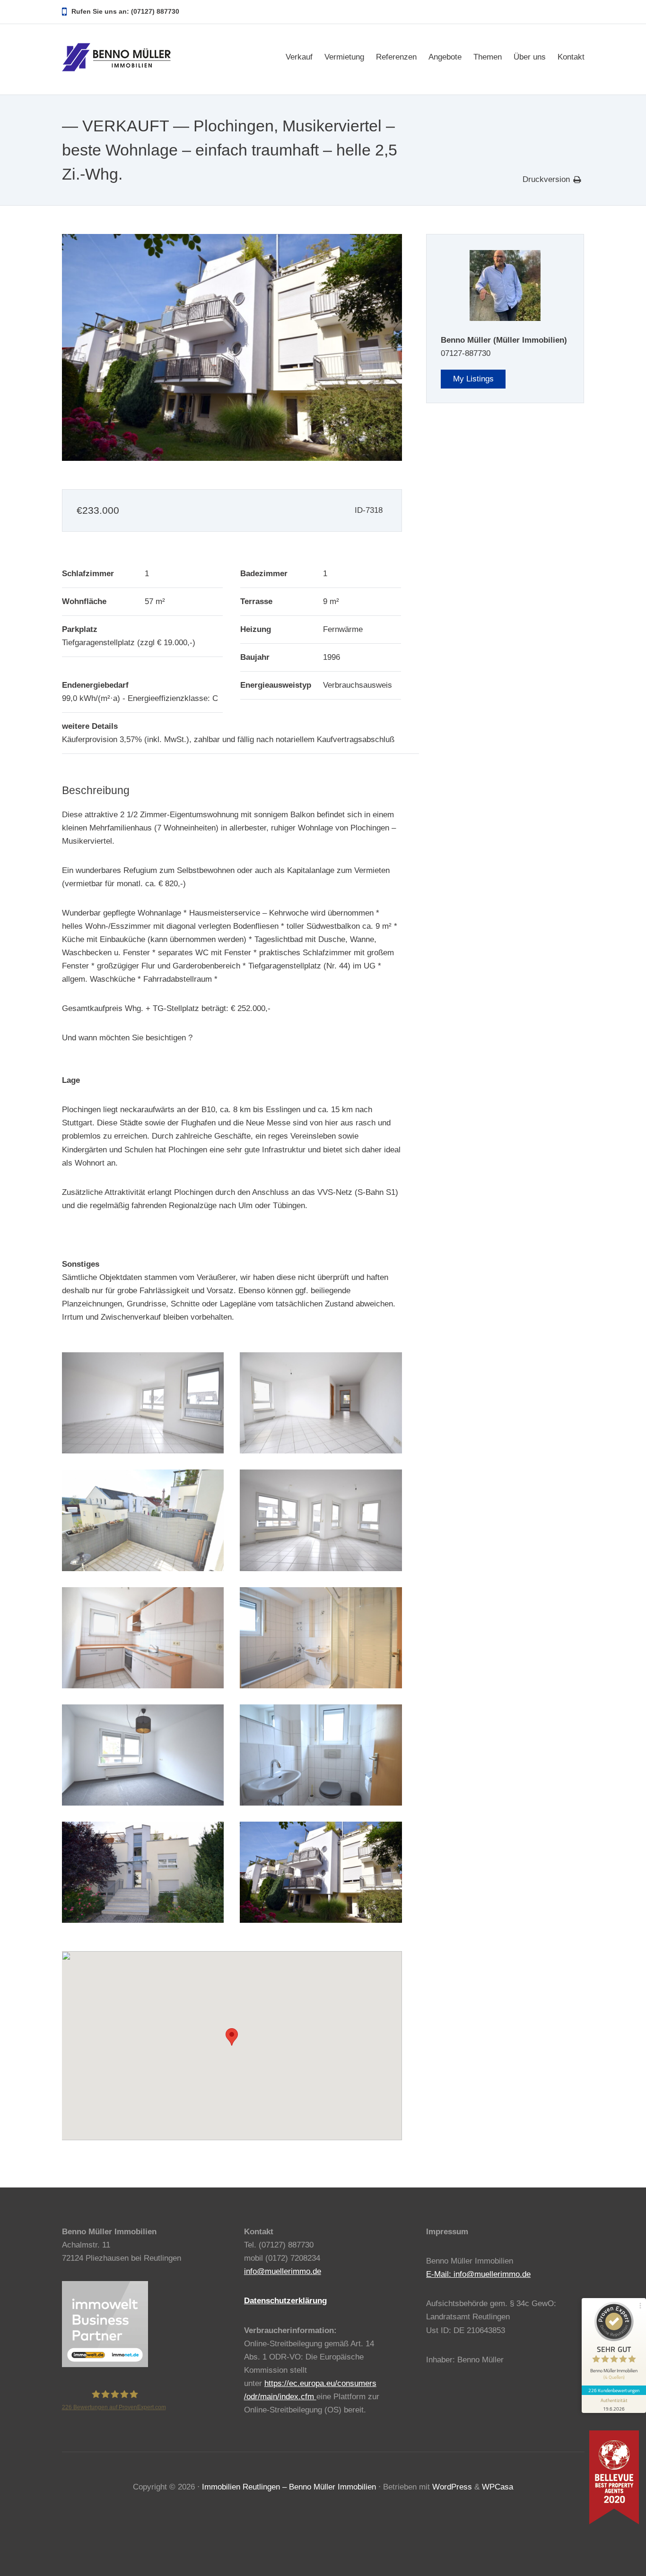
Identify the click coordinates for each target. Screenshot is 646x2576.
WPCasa (498, 2487)
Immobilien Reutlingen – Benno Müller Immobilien (289, 2487)
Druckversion (546, 179)
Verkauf (299, 57)
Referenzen (396, 57)
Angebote (445, 57)
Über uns (530, 57)
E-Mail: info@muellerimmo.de (478, 2274)
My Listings (473, 379)
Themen (488, 57)
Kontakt (571, 57)
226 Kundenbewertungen (614, 2390)
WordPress (452, 2487)
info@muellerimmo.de (283, 2271)
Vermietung (344, 57)
